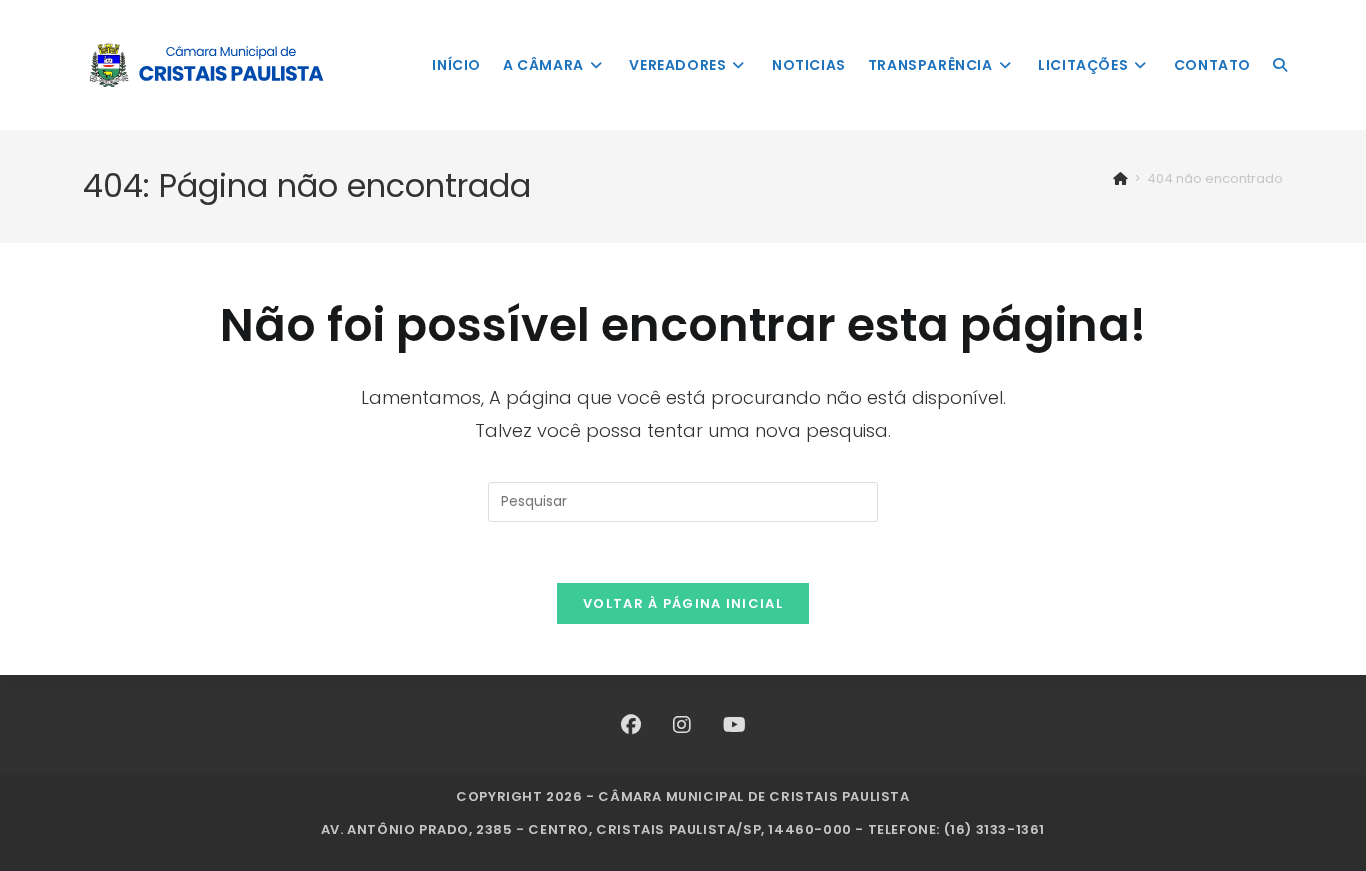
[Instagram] (682, 725)
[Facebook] (631, 725)
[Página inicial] (1120, 178)
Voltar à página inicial (683, 603)
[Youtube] (734, 725)
